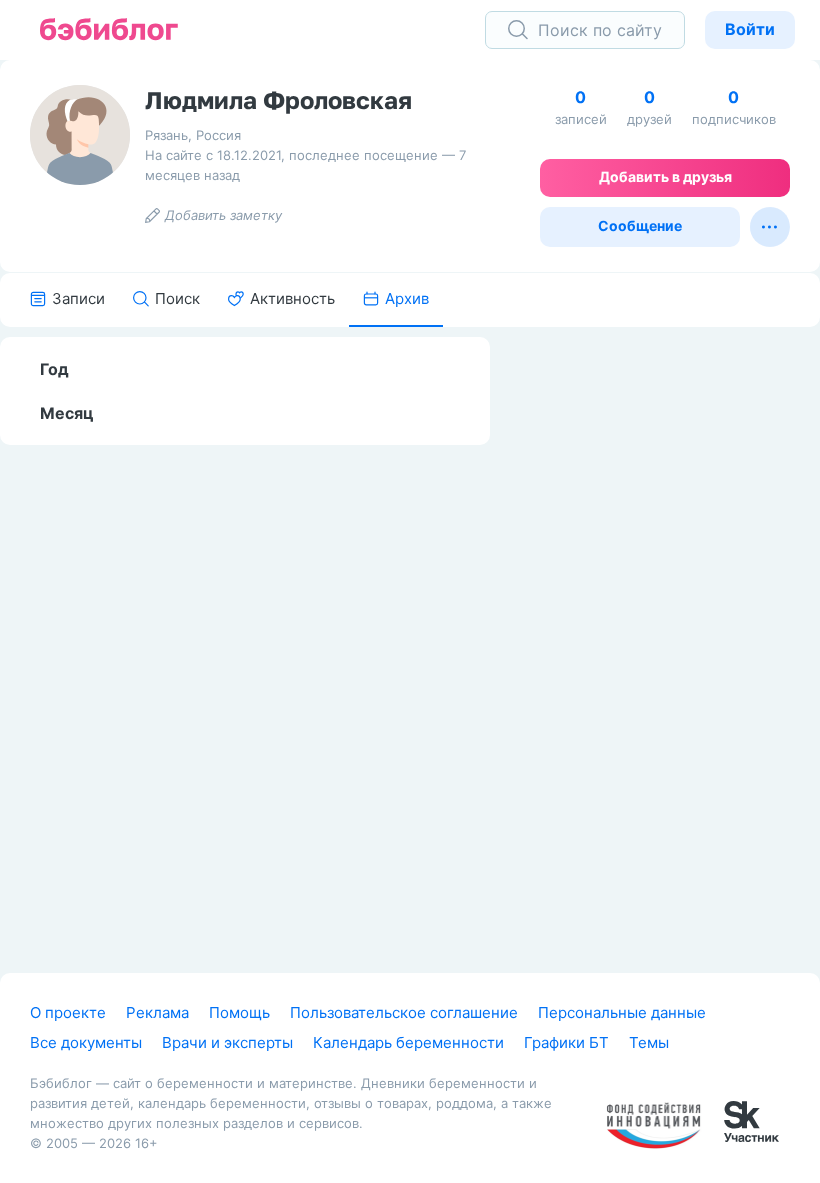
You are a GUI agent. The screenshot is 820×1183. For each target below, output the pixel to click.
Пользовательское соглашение (404, 1012)
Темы (649, 1042)
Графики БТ (566, 1042)
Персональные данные (622, 1012)
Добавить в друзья (665, 176)
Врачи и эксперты (227, 1042)
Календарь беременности (408, 1042)
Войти (750, 29)
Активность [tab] (292, 298)
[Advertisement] (670, 637)
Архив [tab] (407, 298)
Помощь (239, 1012)
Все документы (86, 1042)
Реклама (157, 1012)
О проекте (68, 1012)
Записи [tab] (78, 298)
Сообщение (640, 225)
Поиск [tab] (177, 298)
